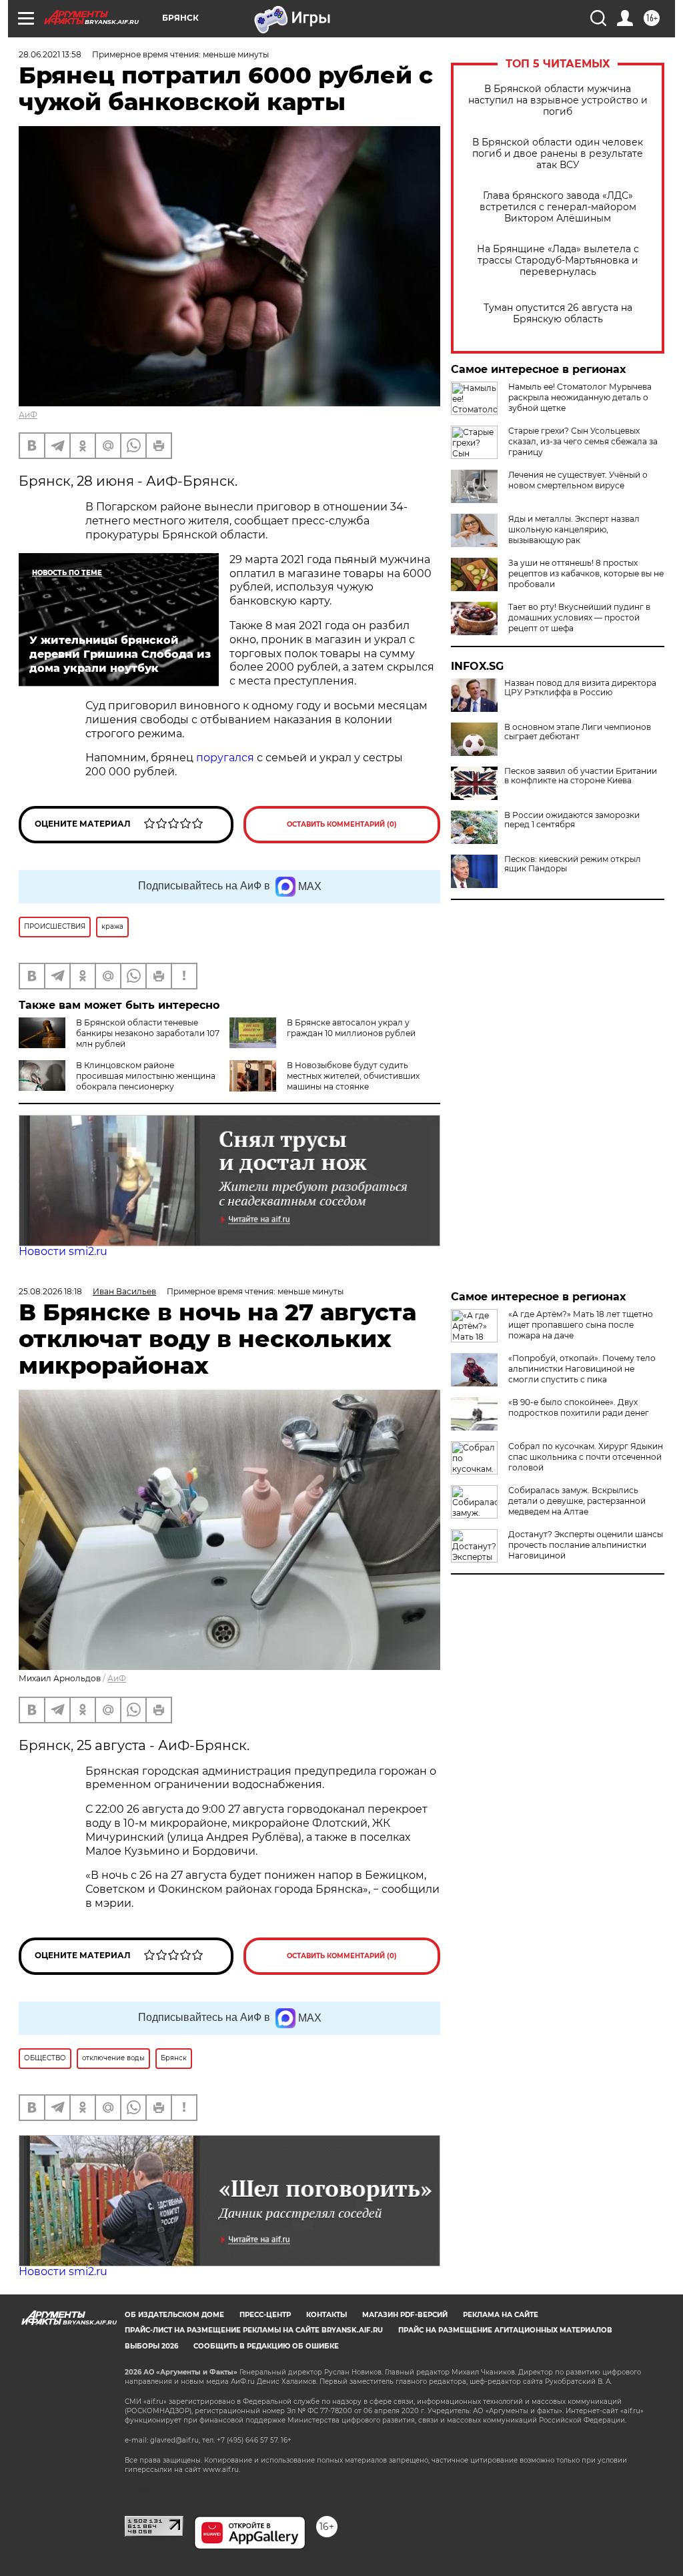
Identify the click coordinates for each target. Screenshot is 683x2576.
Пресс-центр (265, 2315)
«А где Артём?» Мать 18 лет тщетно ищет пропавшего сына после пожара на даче (581, 1325)
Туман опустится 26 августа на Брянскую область (558, 314)
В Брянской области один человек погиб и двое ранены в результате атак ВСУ (558, 154)
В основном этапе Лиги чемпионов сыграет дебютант (578, 732)
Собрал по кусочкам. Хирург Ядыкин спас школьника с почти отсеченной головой (586, 1457)
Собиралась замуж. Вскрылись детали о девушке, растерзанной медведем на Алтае (577, 1501)
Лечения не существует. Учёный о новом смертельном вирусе (578, 480)
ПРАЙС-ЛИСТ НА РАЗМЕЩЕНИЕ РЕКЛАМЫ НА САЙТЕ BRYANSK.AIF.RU (254, 2330)
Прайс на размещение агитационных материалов (505, 2330)
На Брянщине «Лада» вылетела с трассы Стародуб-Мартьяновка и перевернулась (558, 261)
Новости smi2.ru (63, 1251)
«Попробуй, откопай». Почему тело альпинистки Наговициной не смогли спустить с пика (582, 1369)
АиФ (28, 415)
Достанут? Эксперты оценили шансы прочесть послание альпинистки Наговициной (586, 1545)
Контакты (326, 2315)
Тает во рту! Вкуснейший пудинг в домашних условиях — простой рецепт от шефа (579, 617)
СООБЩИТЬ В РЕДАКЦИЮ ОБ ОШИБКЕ (266, 2346)
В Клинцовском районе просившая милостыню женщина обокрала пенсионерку (146, 1076)
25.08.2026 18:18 (50, 1291)
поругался (225, 758)
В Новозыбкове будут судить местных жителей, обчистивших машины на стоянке (353, 1076)
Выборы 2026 (151, 2346)
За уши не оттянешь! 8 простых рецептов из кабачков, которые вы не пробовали (586, 573)
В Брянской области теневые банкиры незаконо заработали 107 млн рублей (148, 1033)
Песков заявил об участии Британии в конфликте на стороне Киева (581, 776)
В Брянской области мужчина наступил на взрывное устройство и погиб (558, 100)
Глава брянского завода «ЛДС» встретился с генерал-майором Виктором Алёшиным (558, 207)
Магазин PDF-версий (405, 2315)
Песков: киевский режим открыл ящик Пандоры (573, 864)
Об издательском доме (174, 2315)
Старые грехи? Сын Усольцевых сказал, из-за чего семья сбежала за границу (583, 441)
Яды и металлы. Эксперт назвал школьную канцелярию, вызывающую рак (574, 529)
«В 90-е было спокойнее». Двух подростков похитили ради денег (579, 1407)
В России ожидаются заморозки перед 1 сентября (572, 820)
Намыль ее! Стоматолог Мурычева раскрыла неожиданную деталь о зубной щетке (580, 397)
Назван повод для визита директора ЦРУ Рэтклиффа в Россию (580, 688)
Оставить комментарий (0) (342, 824)
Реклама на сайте (501, 2315)
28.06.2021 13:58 (50, 54)
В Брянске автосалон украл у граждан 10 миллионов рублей (351, 1028)
